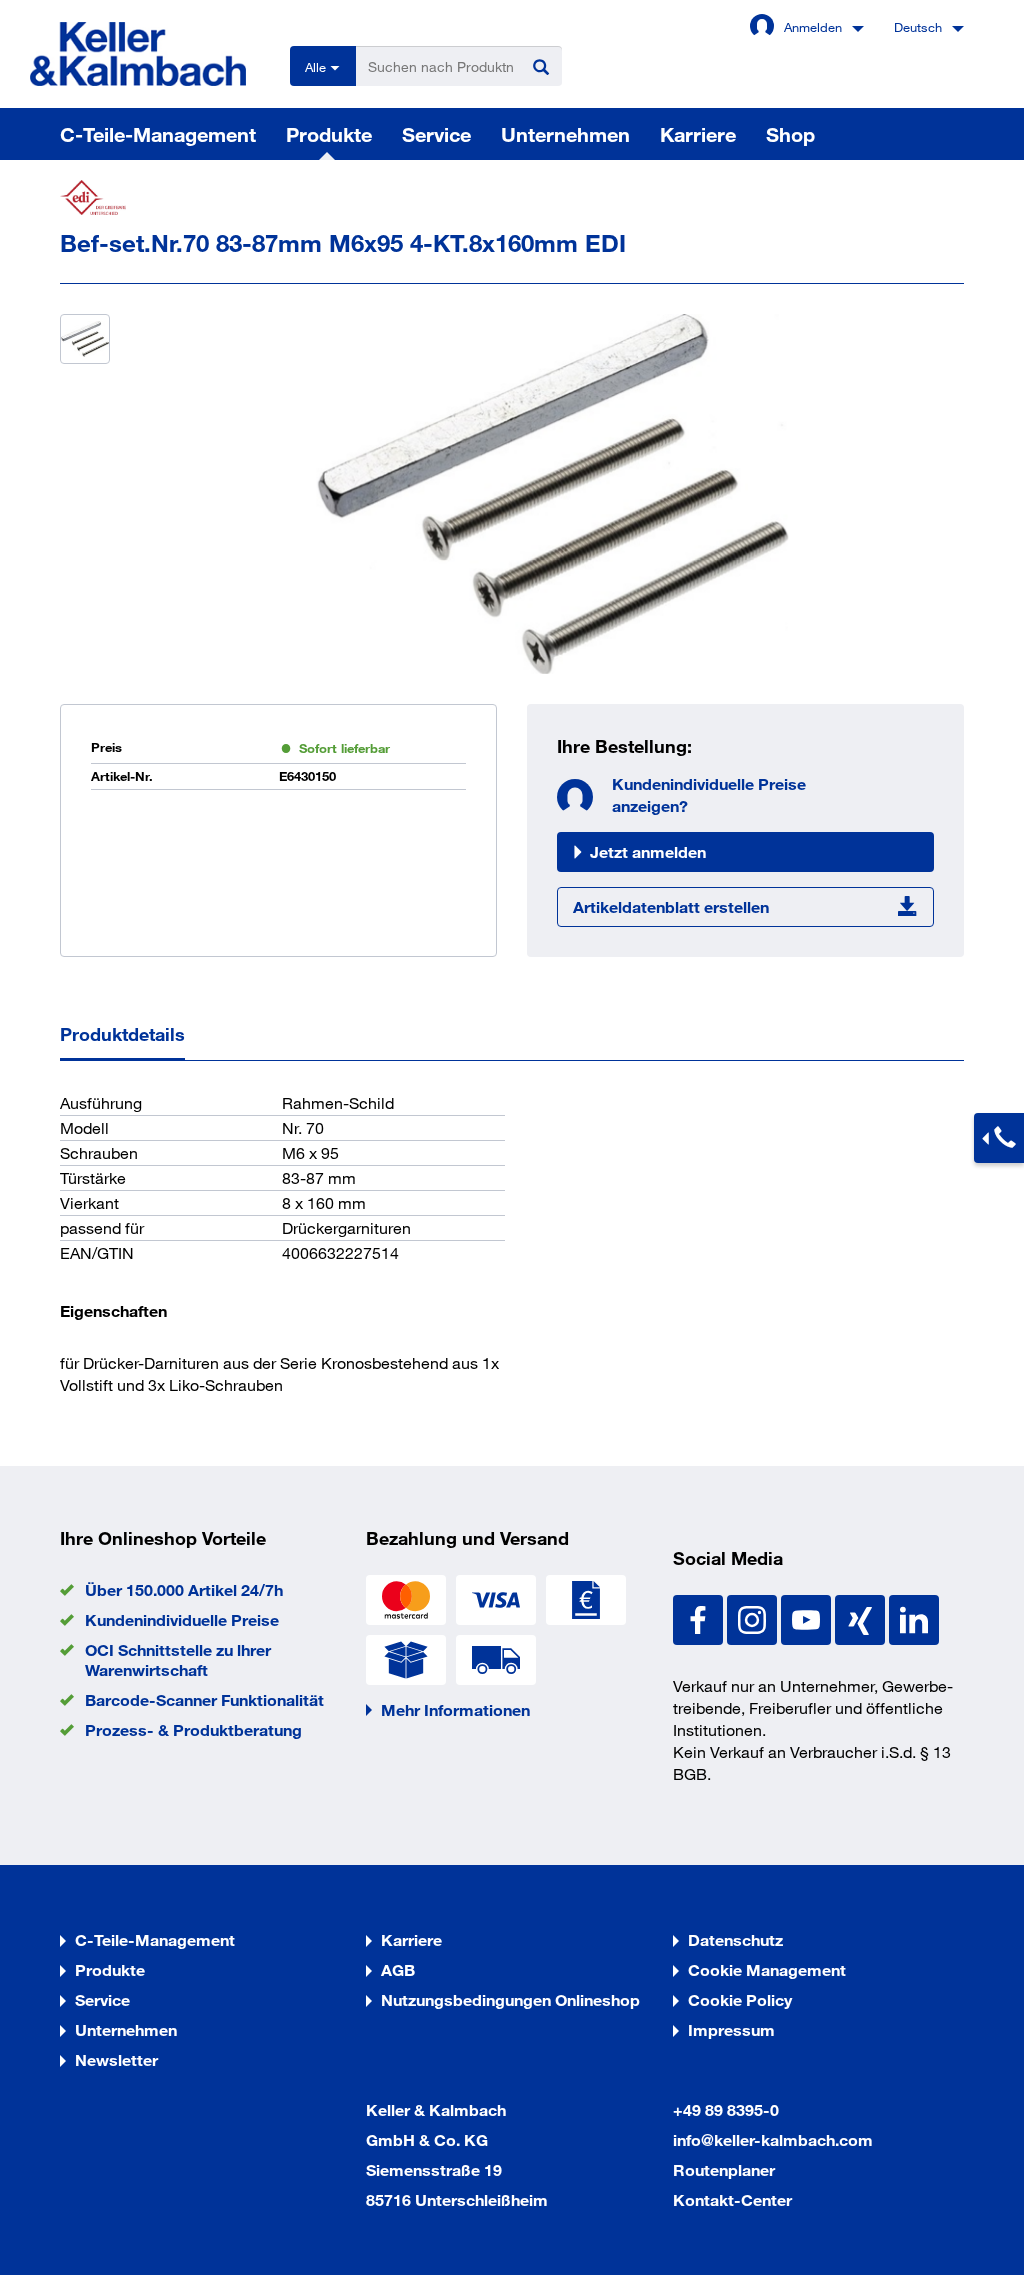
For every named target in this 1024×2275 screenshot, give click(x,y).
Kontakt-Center (732, 2199)
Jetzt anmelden (648, 851)
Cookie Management (767, 1969)
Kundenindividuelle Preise (182, 1619)
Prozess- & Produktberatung (193, 1729)
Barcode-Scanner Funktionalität (204, 1699)
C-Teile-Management (158, 134)
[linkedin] (914, 1617)
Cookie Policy (740, 1999)
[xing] (862, 1617)
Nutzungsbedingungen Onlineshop (510, 1999)
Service (436, 134)
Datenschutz (735, 1939)
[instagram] (754, 1617)
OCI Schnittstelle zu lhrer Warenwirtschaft (178, 1659)
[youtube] (808, 1617)
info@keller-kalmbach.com (773, 2139)
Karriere (698, 134)
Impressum (731, 2029)
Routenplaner (724, 2169)
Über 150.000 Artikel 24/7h (184, 1589)
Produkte (329, 134)
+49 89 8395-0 (726, 2109)
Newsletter (116, 2059)
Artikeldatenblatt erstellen (671, 906)
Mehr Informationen (455, 1709)
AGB (398, 1969)
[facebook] (700, 1617)
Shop (790, 134)
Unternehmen (565, 134)
